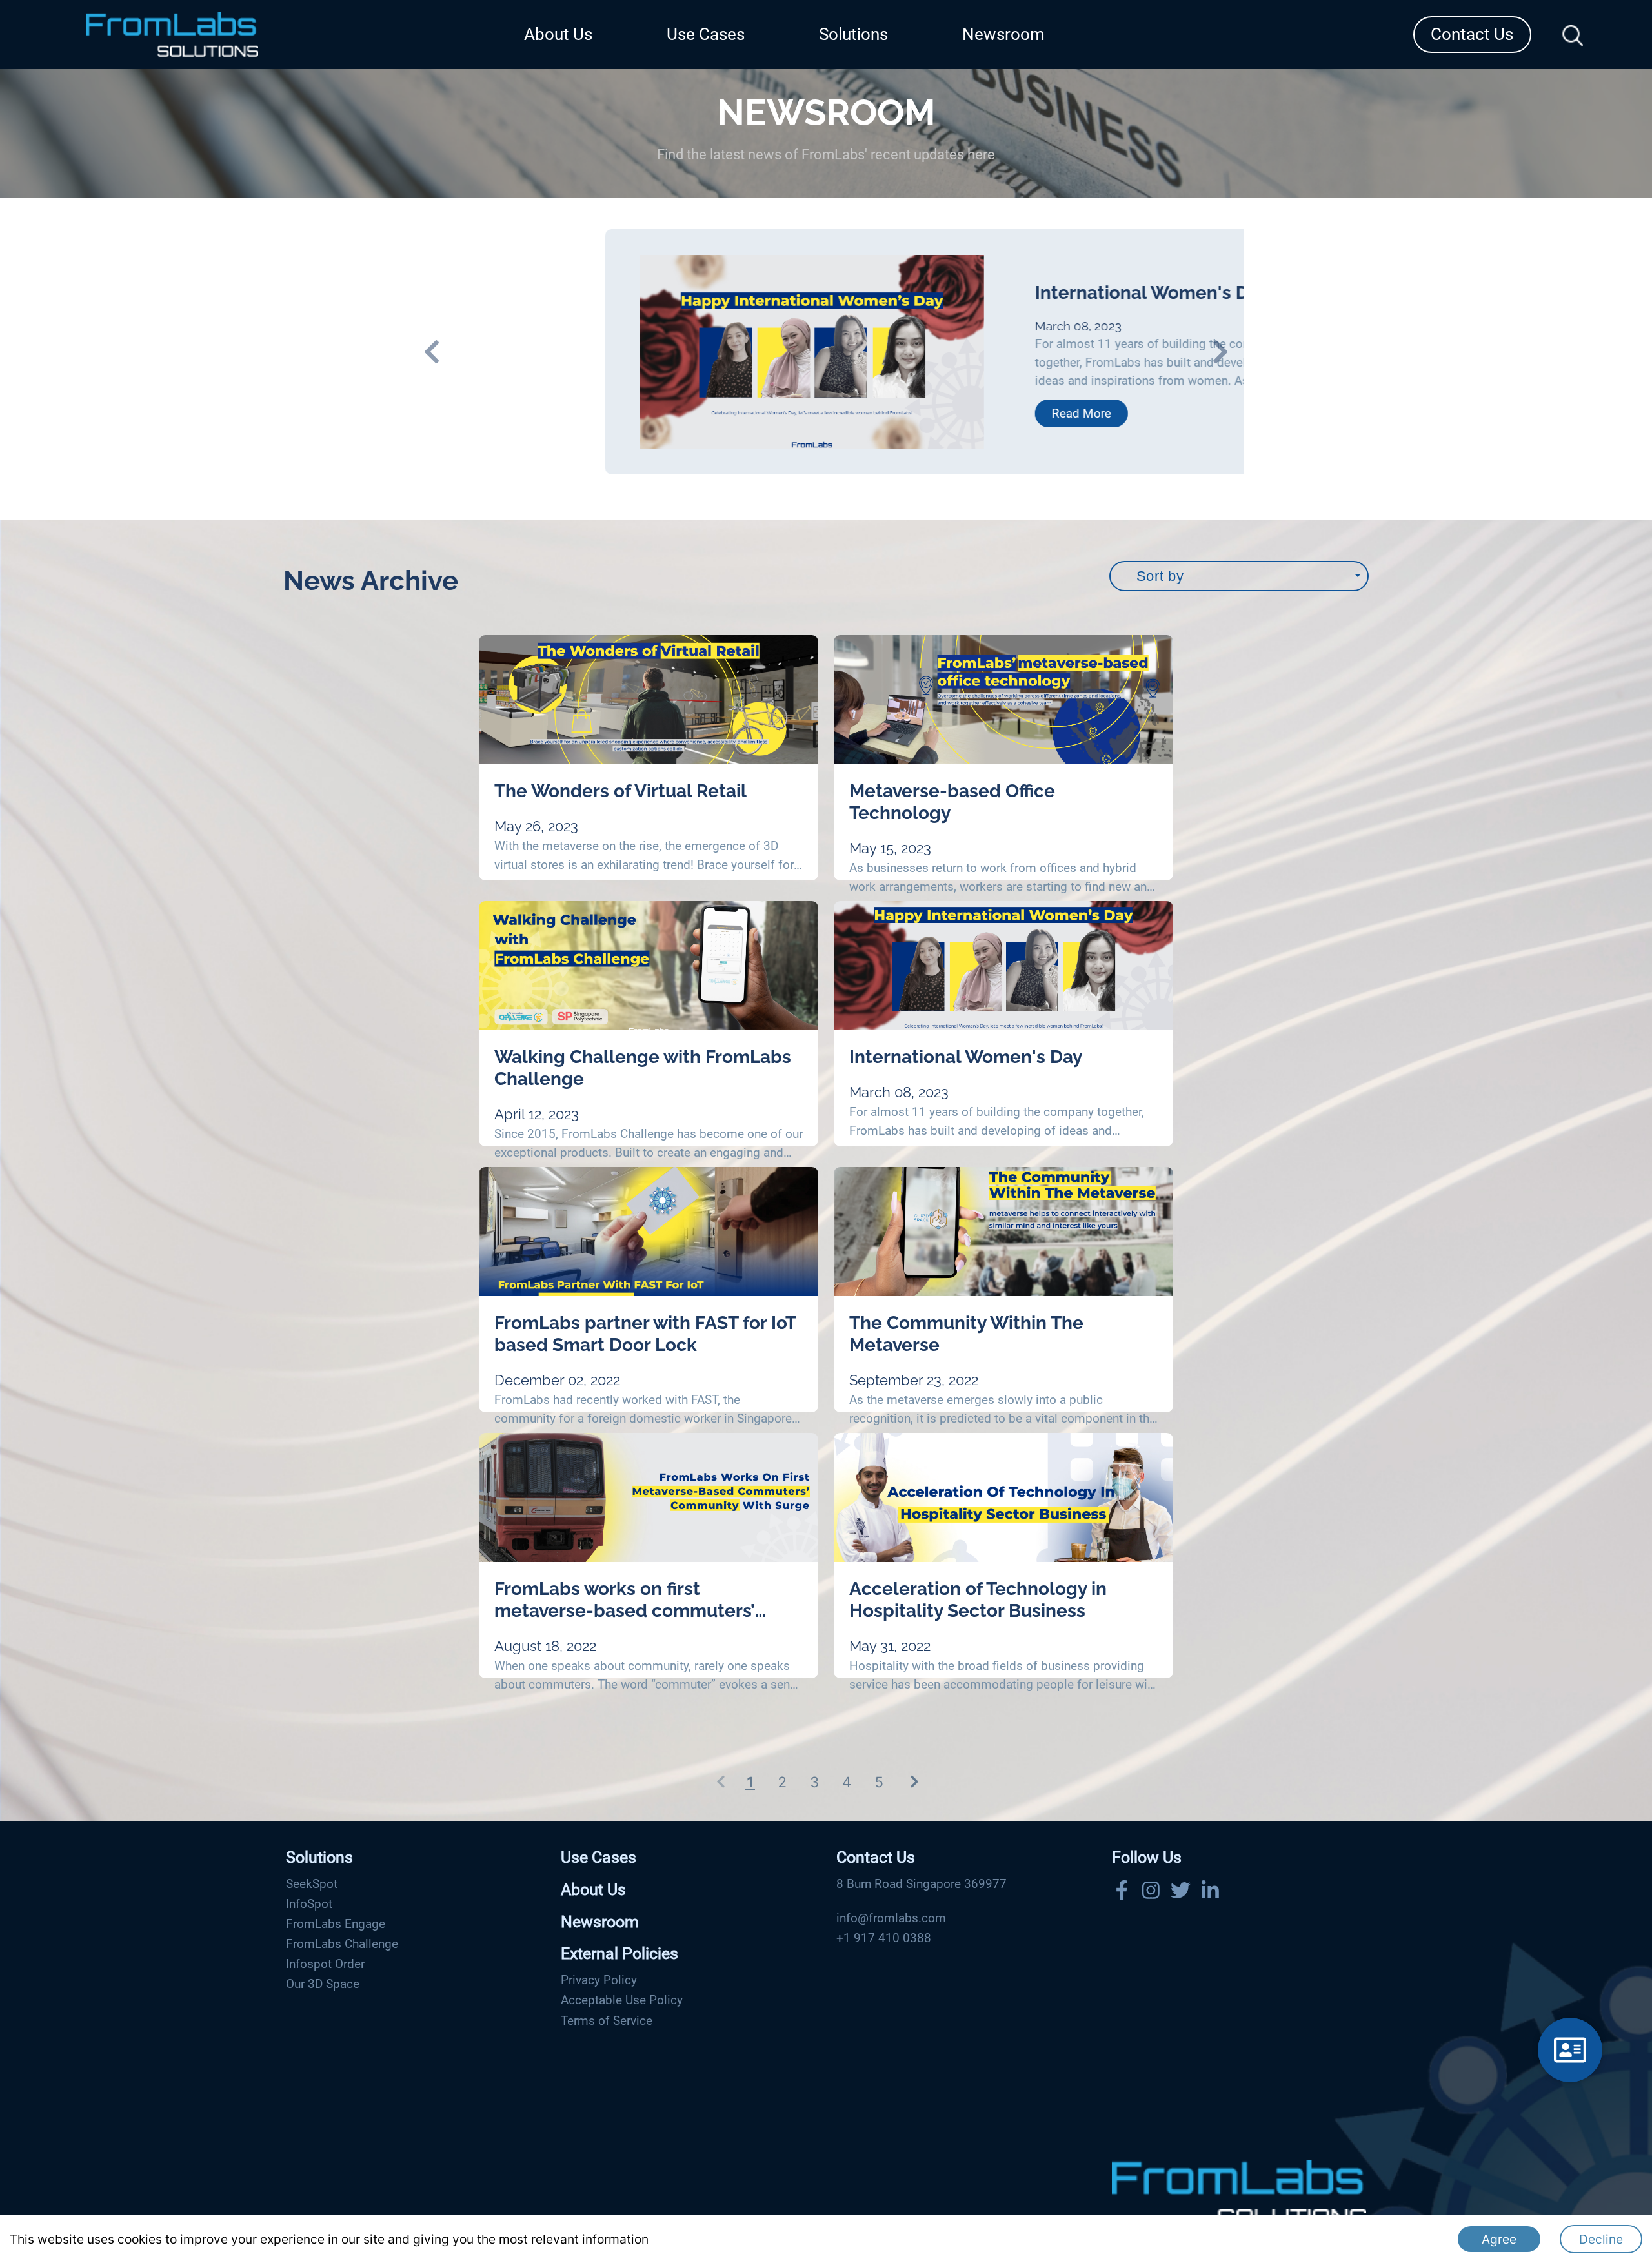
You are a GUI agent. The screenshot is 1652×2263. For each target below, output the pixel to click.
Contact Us (1472, 34)
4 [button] (847, 1782)
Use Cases (706, 34)
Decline (1601, 2239)
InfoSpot (309, 1904)
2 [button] (782, 1782)
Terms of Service (607, 2021)
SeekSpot (312, 1884)
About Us (558, 34)
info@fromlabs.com (891, 1918)
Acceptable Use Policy (622, 2000)
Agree (1499, 2239)
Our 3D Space (323, 1984)
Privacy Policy (599, 1980)
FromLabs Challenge (342, 1944)
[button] (464, 352)
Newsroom (1003, 34)
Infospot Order (325, 1964)
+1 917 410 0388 (884, 1938)
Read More (947, 413)
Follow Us (1147, 1857)
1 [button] (750, 1782)
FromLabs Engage (336, 1924)
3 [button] (814, 1782)
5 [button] (879, 1782)
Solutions (853, 34)
